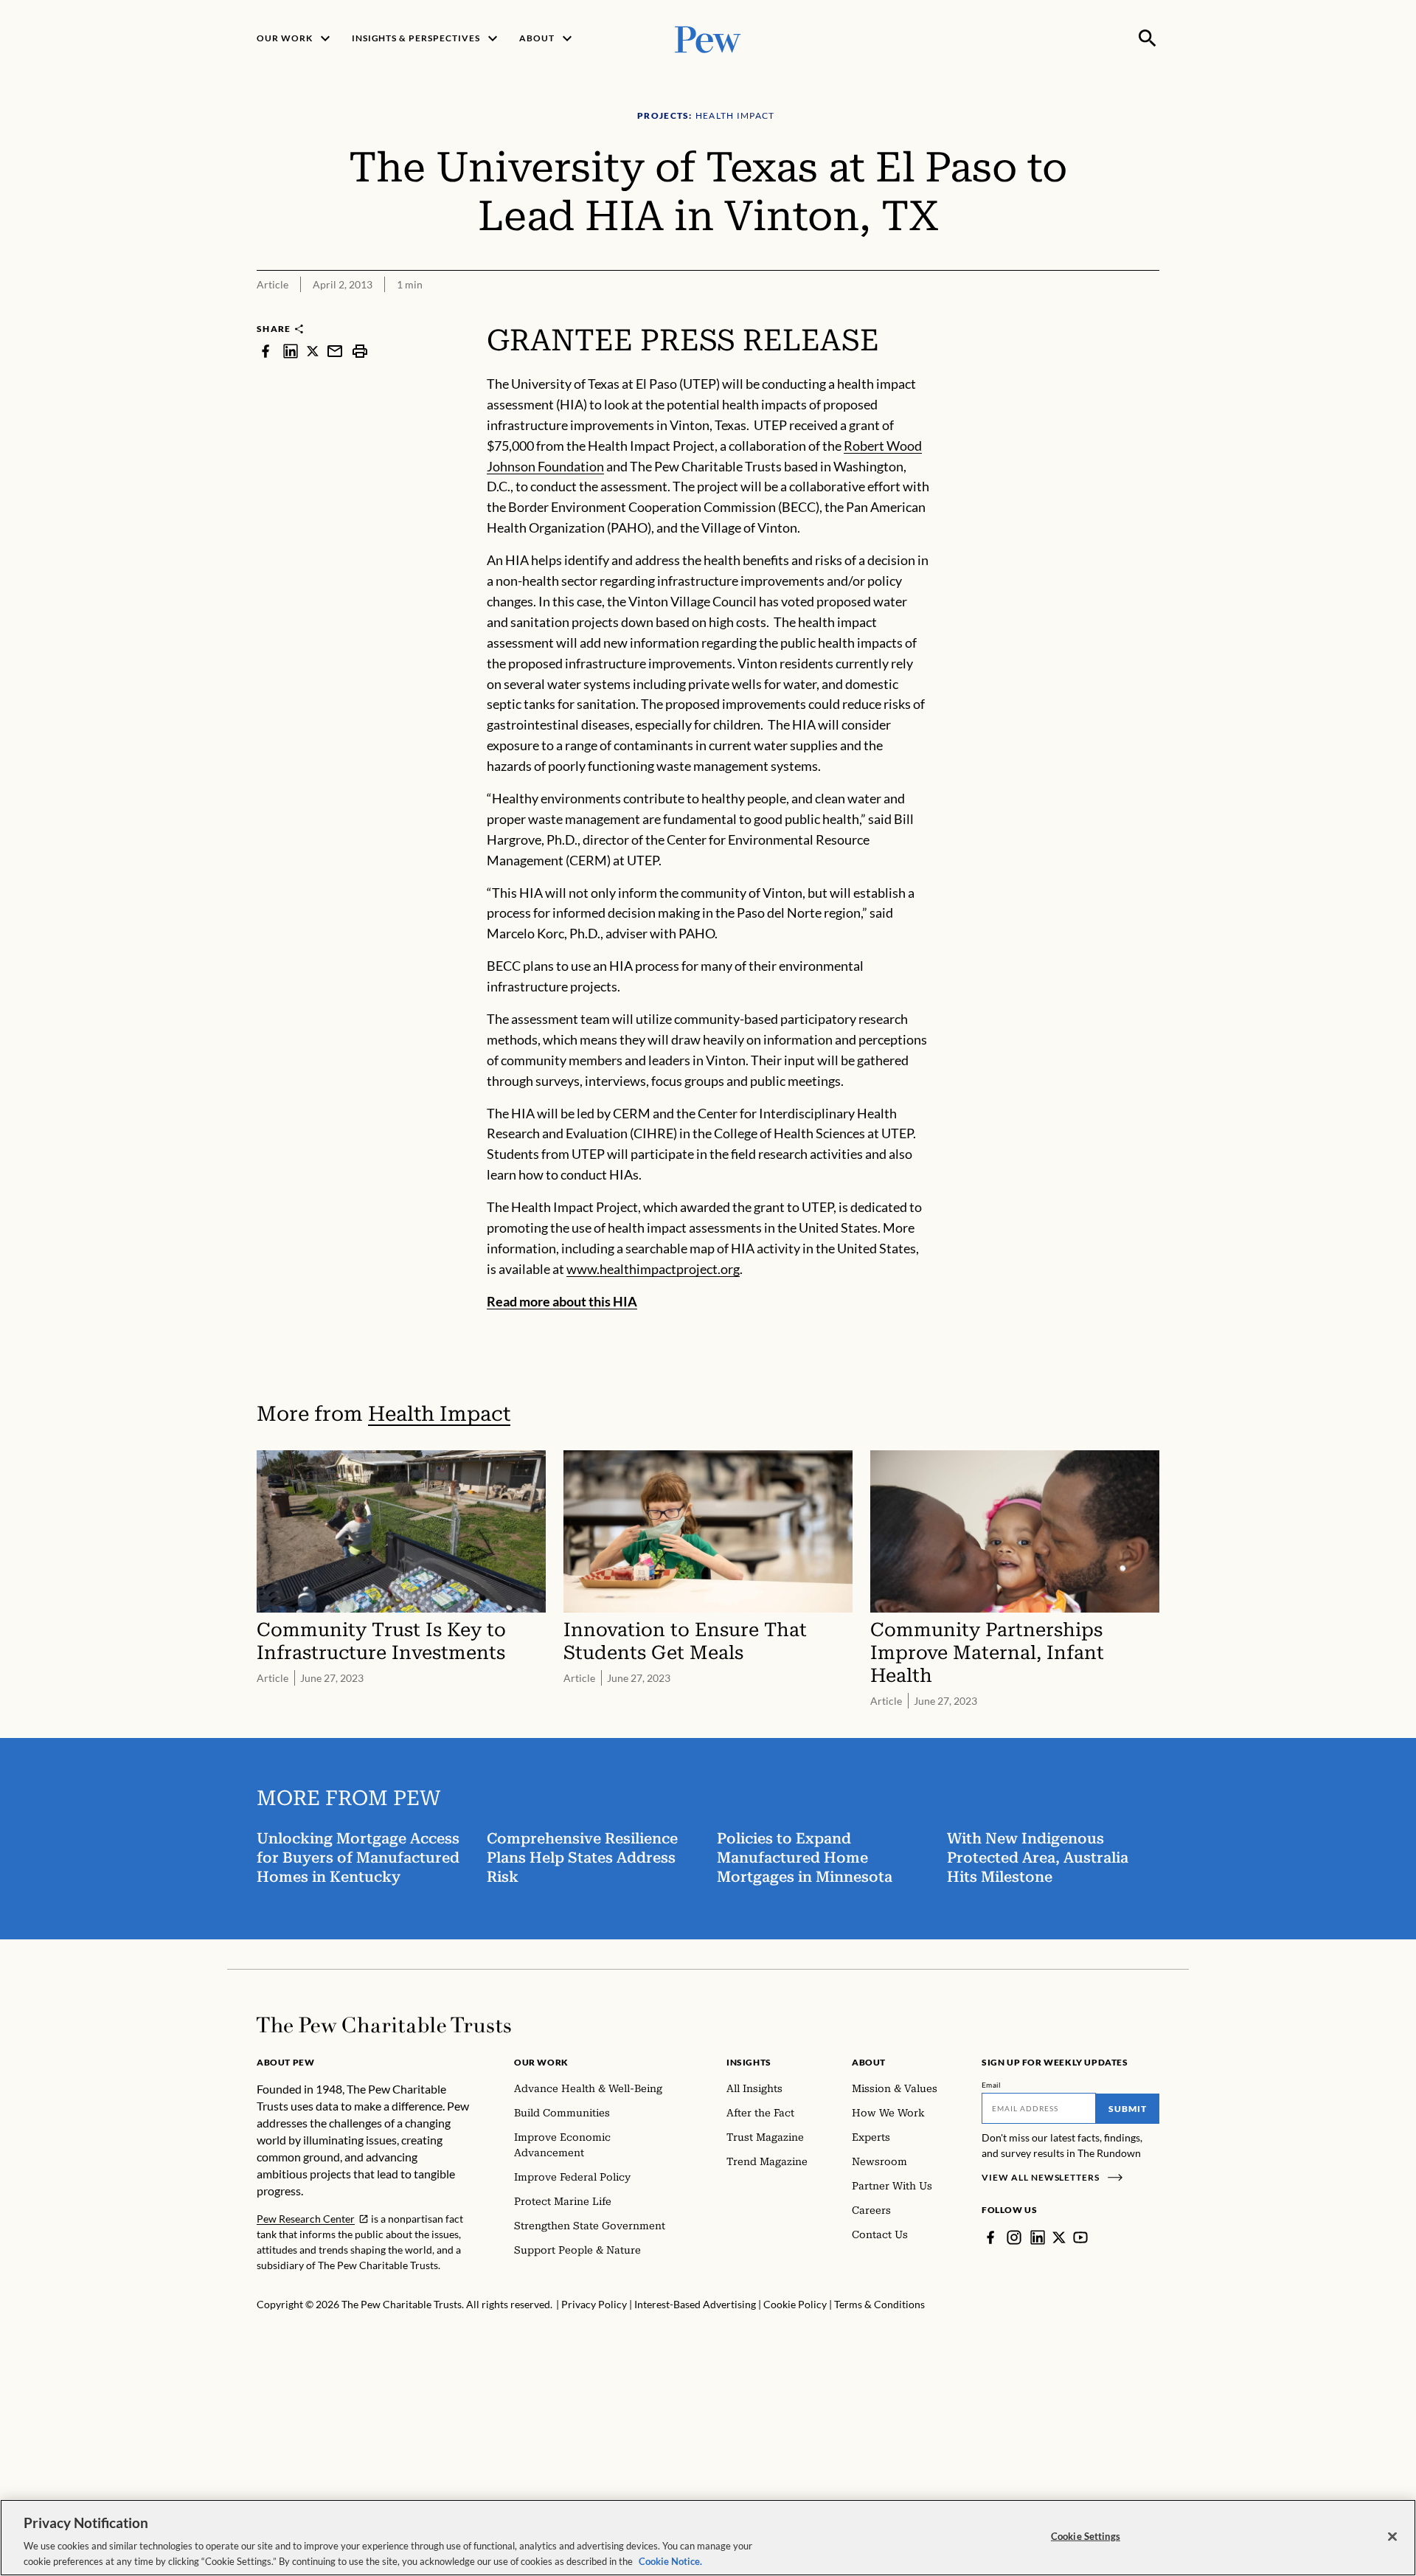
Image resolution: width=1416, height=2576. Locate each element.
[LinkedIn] (1038, 2237)
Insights (749, 2062)
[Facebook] (990, 2237)
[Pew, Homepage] (708, 38)
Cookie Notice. (670, 2561)
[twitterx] (313, 351)
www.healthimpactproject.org (653, 1269)
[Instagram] (1014, 2237)
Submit (1128, 2109)
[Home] (384, 2025)
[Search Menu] (1148, 38)
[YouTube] (1080, 2237)
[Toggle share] (1150, 313)
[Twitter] (1059, 2237)
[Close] (1392, 2537)
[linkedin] (291, 351)
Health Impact (439, 1414)
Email (992, 2085)
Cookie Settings (1086, 2536)
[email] (335, 351)
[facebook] (265, 351)
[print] (360, 351)
